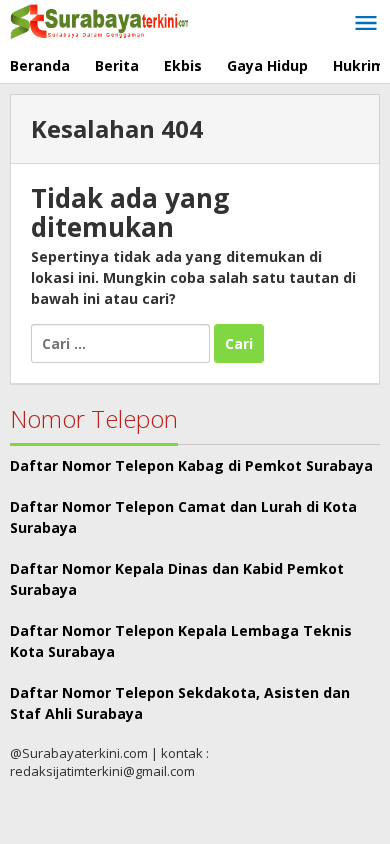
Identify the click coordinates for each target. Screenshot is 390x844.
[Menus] (366, 24)
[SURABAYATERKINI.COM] (100, 19)
